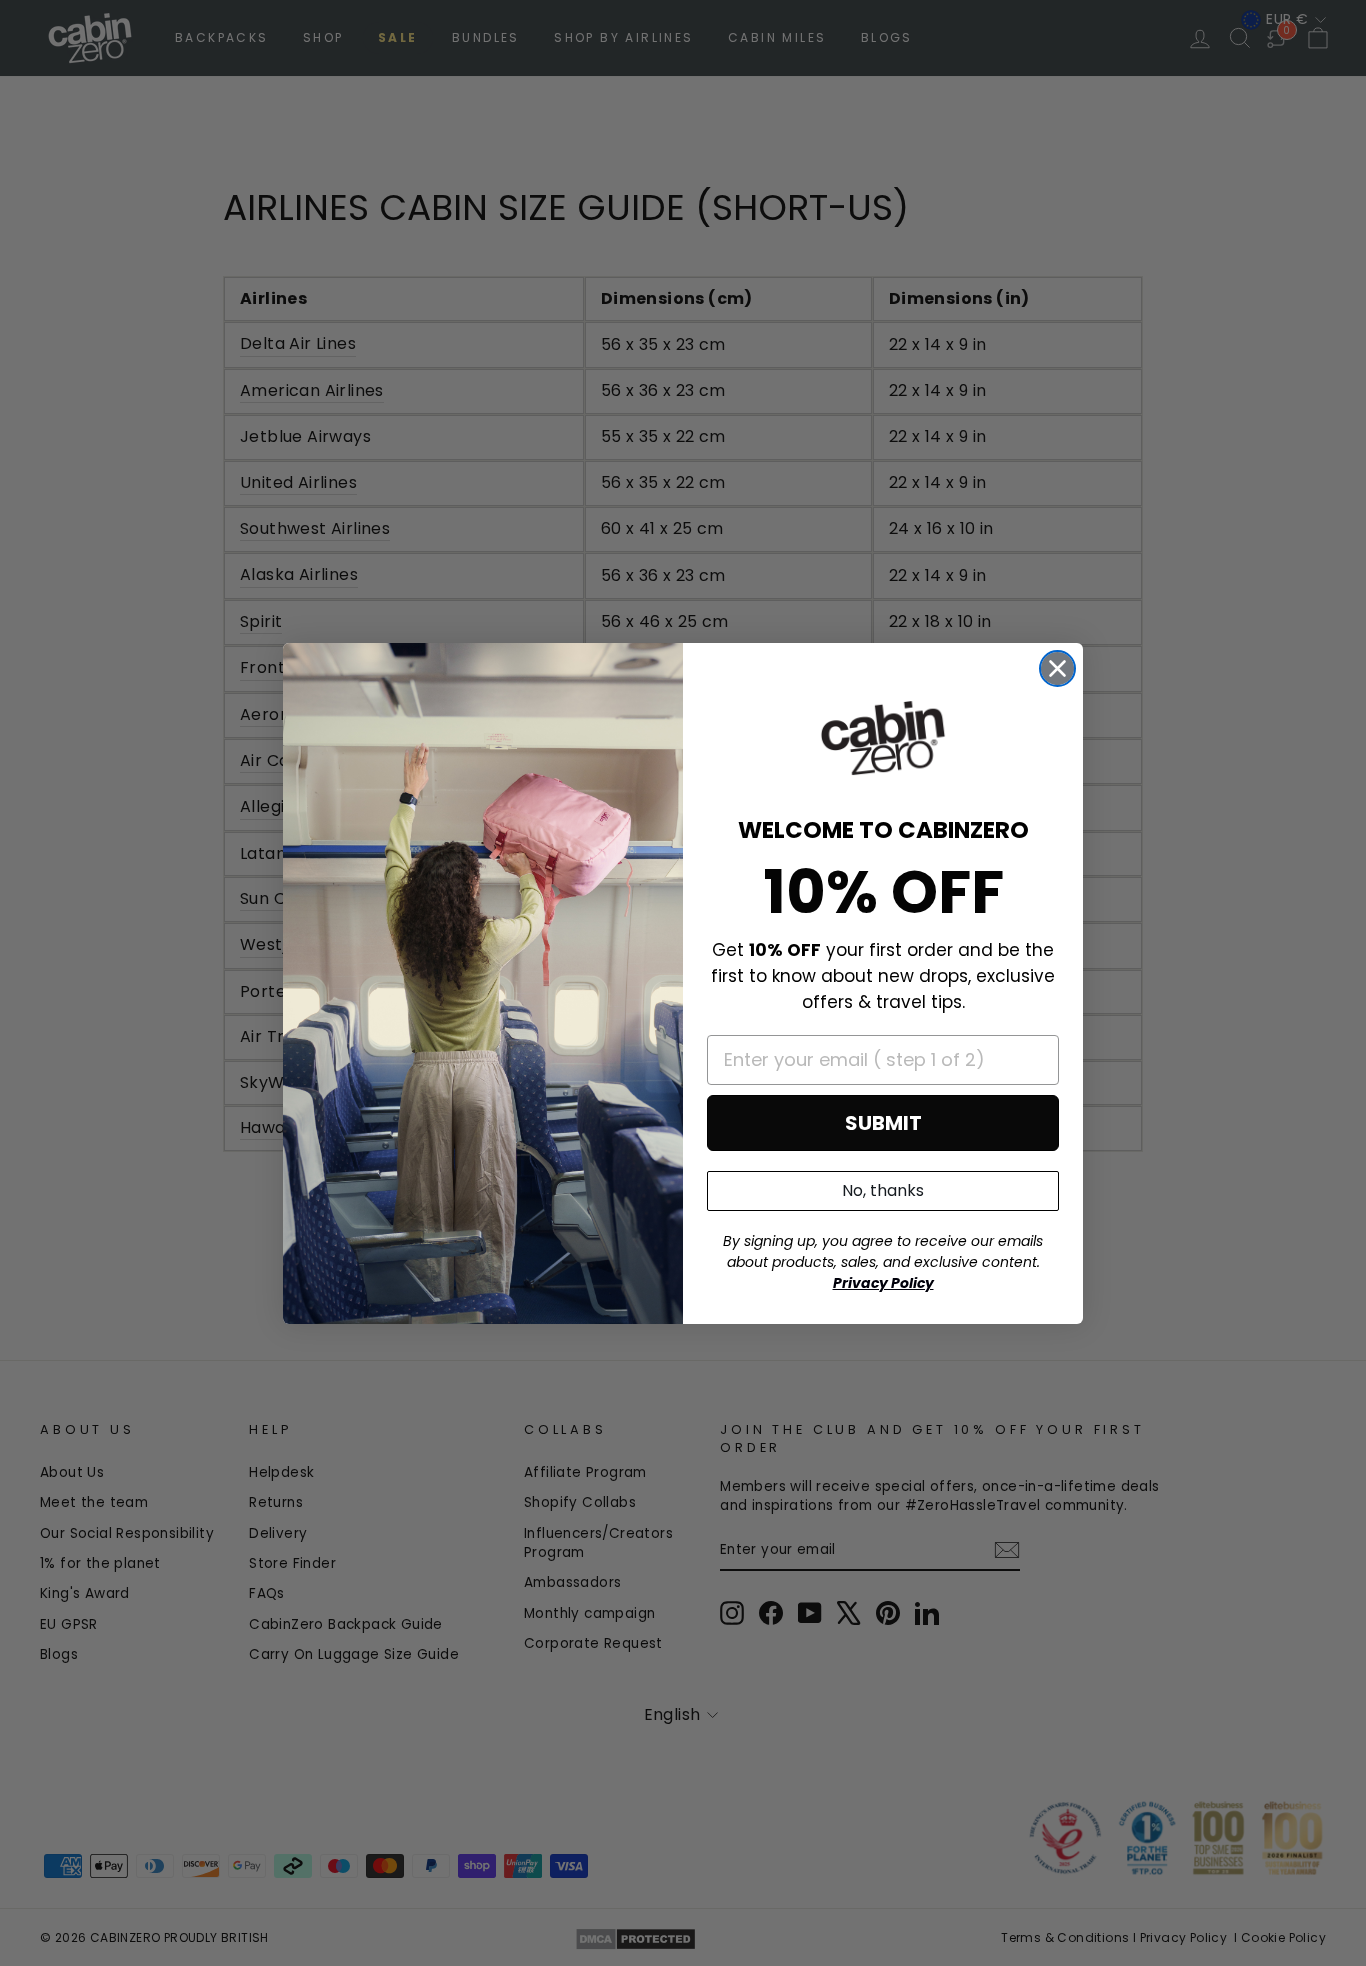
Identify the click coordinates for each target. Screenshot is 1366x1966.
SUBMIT (883, 1123)
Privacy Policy (883, 1283)
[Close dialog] (1057, 668)
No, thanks (883, 1190)
